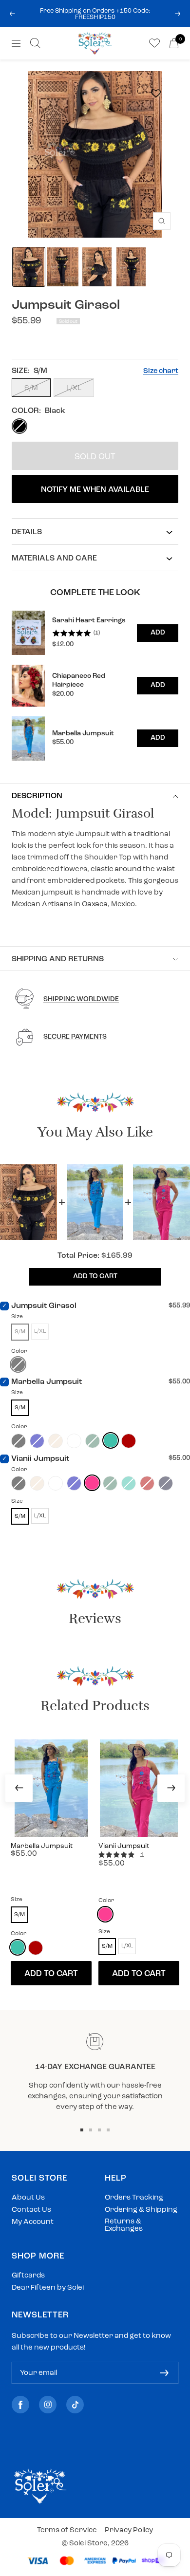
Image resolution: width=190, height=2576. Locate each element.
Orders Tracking (134, 2198)
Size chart (161, 371)
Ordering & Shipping (141, 2210)
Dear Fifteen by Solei (48, 2288)
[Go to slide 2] (91, 2130)
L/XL (74, 388)
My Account (33, 2222)
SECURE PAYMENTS (75, 1037)
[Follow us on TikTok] (75, 2405)
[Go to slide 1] (82, 2130)
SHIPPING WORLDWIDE (81, 999)
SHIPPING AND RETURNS (58, 959)
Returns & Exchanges (124, 2225)
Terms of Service (67, 2530)
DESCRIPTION (37, 796)
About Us (28, 2198)
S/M (31, 388)
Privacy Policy (129, 2530)
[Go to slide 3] (99, 2130)
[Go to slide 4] (108, 2130)
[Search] (35, 43)
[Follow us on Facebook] (20, 2405)
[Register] (164, 2373)
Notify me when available (95, 490)
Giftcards (28, 2276)
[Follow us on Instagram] (48, 2405)
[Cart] (174, 43)
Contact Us (31, 2210)
